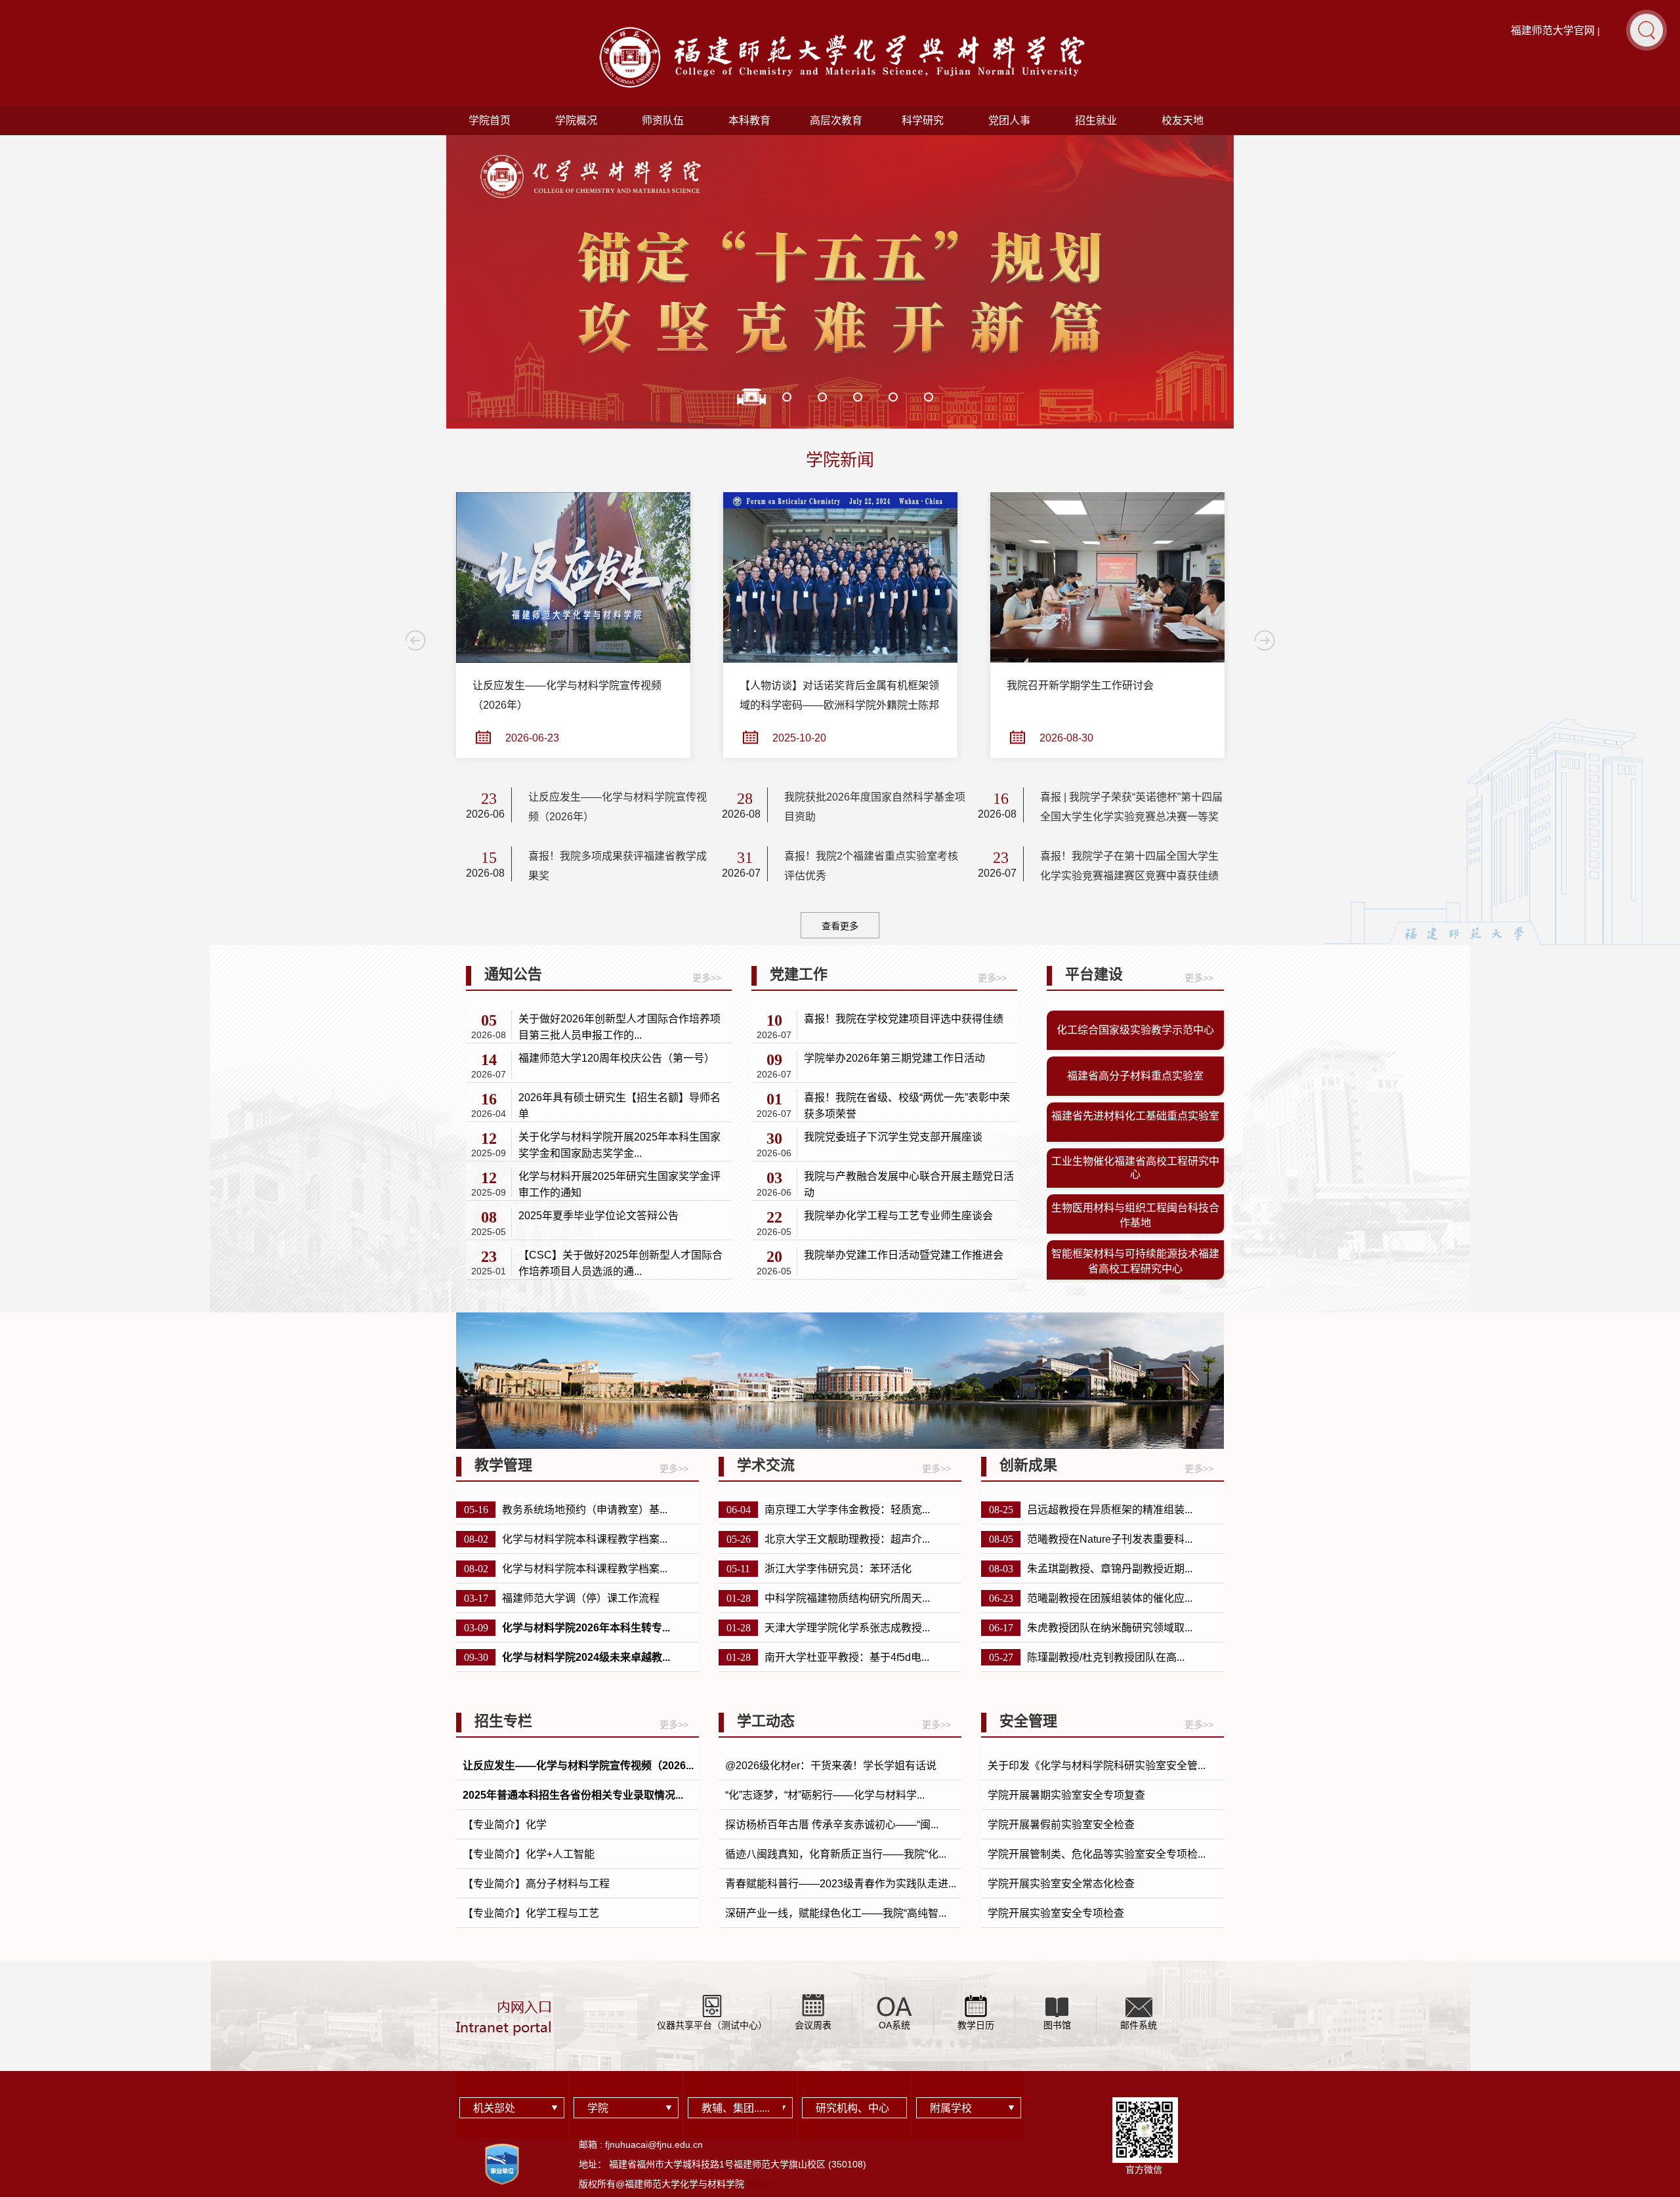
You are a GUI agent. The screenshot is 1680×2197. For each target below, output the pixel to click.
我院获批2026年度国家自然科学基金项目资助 (875, 807)
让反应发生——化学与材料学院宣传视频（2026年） (618, 807)
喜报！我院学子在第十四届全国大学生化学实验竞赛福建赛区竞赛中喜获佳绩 (1129, 866)
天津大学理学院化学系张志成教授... (847, 1628)
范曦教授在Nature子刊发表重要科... (1110, 1539)
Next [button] (1265, 640)
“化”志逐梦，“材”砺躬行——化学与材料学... (825, 1795)
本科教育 (749, 120)
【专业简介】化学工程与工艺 (531, 1913)
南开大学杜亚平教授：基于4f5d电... (847, 1657)
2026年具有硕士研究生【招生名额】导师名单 (619, 1106)
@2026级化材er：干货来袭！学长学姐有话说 (831, 1766)
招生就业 (1096, 120)
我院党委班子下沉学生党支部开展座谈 (893, 1137)
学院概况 (576, 120)
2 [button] (787, 397)
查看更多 (840, 926)
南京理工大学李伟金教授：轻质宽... (847, 1510)
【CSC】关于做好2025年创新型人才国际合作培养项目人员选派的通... (620, 1263)
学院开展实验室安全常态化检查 (1061, 1884)
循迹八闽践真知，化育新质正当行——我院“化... (836, 1854)
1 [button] (751, 397)
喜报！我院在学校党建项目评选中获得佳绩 (904, 1019)
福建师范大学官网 (1553, 31)
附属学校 (951, 2108)
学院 (598, 2108)
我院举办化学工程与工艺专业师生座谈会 (898, 1216)
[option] (840, 295)
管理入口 (765, 2184)
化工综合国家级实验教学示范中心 (1135, 1030)
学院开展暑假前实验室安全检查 (1061, 1825)
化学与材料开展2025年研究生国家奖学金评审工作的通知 (619, 1184)
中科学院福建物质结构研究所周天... (847, 1598)
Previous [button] (415, 640)
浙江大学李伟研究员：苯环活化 (838, 1569)
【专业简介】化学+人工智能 (529, 1854)
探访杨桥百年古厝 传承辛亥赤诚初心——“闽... (832, 1825)
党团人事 (1009, 120)
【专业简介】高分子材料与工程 (536, 1884)
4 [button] (858, 397)
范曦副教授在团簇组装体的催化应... (1110, 1598)
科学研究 (923, 120)
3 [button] (822, 397)
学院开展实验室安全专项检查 (1056, 1913)
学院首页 (490, 120)
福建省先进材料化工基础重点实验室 (1135, 1116)
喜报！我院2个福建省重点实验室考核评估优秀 (871, 866)
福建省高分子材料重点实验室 (1135, 1076)
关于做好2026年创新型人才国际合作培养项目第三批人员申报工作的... (619, 1027)
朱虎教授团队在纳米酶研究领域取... (1110, 1628)
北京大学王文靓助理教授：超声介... (847, 1539)
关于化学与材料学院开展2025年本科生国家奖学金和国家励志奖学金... (619, 1145)
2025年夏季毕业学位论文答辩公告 (598, 1216)
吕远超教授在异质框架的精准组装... (1110, 1510)
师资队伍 (663, 120)
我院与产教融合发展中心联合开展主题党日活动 (909, 1184)
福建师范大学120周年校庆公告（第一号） (617, 1058)
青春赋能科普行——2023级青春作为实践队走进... (841, 1884)
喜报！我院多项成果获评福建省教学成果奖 (618, 866)
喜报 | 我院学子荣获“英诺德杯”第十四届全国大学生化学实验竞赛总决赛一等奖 (1131, 807)
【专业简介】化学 (505, 1825)
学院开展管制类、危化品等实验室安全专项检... (1097, 1854)
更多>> (707, 978)
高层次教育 (836, 120)
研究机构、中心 (852, 2108)
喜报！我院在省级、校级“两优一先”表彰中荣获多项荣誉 (907, 1106)
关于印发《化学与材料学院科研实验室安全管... (1097, 1766)
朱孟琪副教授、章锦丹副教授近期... (1110, 1569)
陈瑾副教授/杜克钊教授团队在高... (1106, 1657)
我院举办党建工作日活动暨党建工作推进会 (904, 1255)
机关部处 (494, 2108)
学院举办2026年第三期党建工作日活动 (894, 1058)
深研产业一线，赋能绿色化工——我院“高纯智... (836, 1913)
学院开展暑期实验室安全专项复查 (1066, 1795)
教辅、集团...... (736, 2108)
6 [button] (929, 397)
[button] (1647, 30)
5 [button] (893, 397)
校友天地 (1183, 120)
